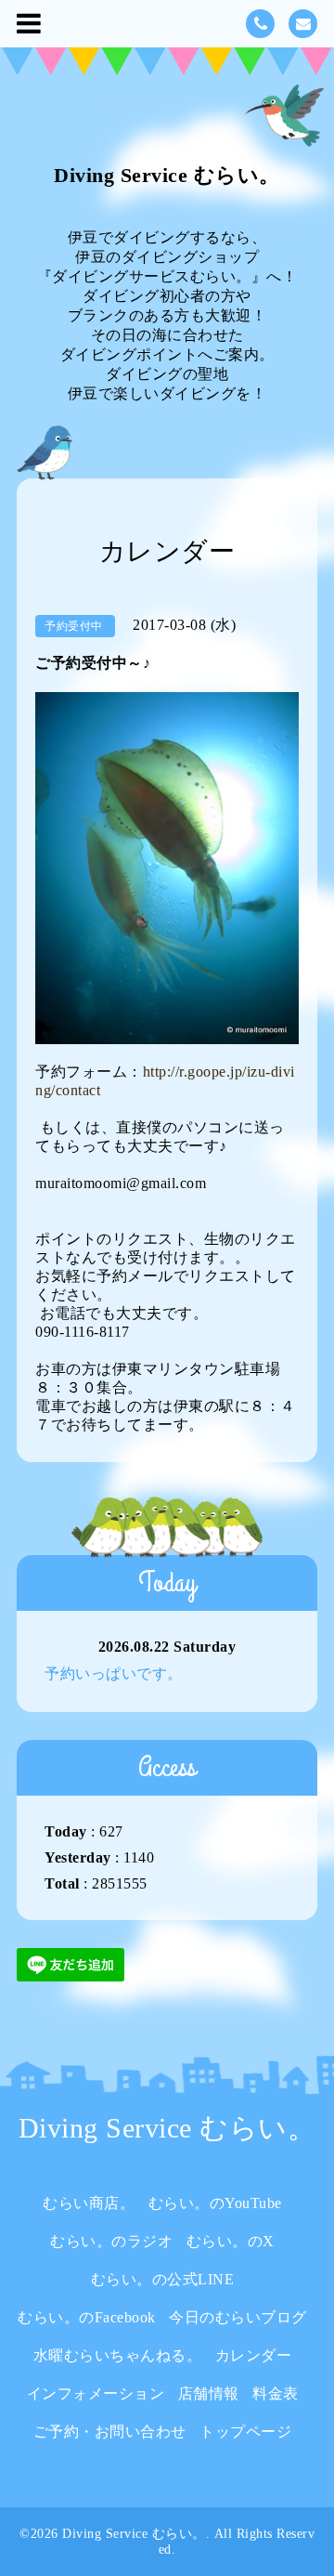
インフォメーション (96, 2393)
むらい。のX (231, 2241)
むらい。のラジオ (111, 2241)
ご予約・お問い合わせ (110, 2432)
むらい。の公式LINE (163, 2279)
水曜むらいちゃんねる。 (118, 2355)
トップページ (245, 2432)
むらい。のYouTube (215, 2203)
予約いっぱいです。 (114, 1674)
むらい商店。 (89, 2203)
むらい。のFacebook (87, 2317)
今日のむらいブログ (238, 2317)
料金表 (276, 2393)
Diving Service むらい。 (167, 175)
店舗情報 (209, 2393)
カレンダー (254, 2355)
